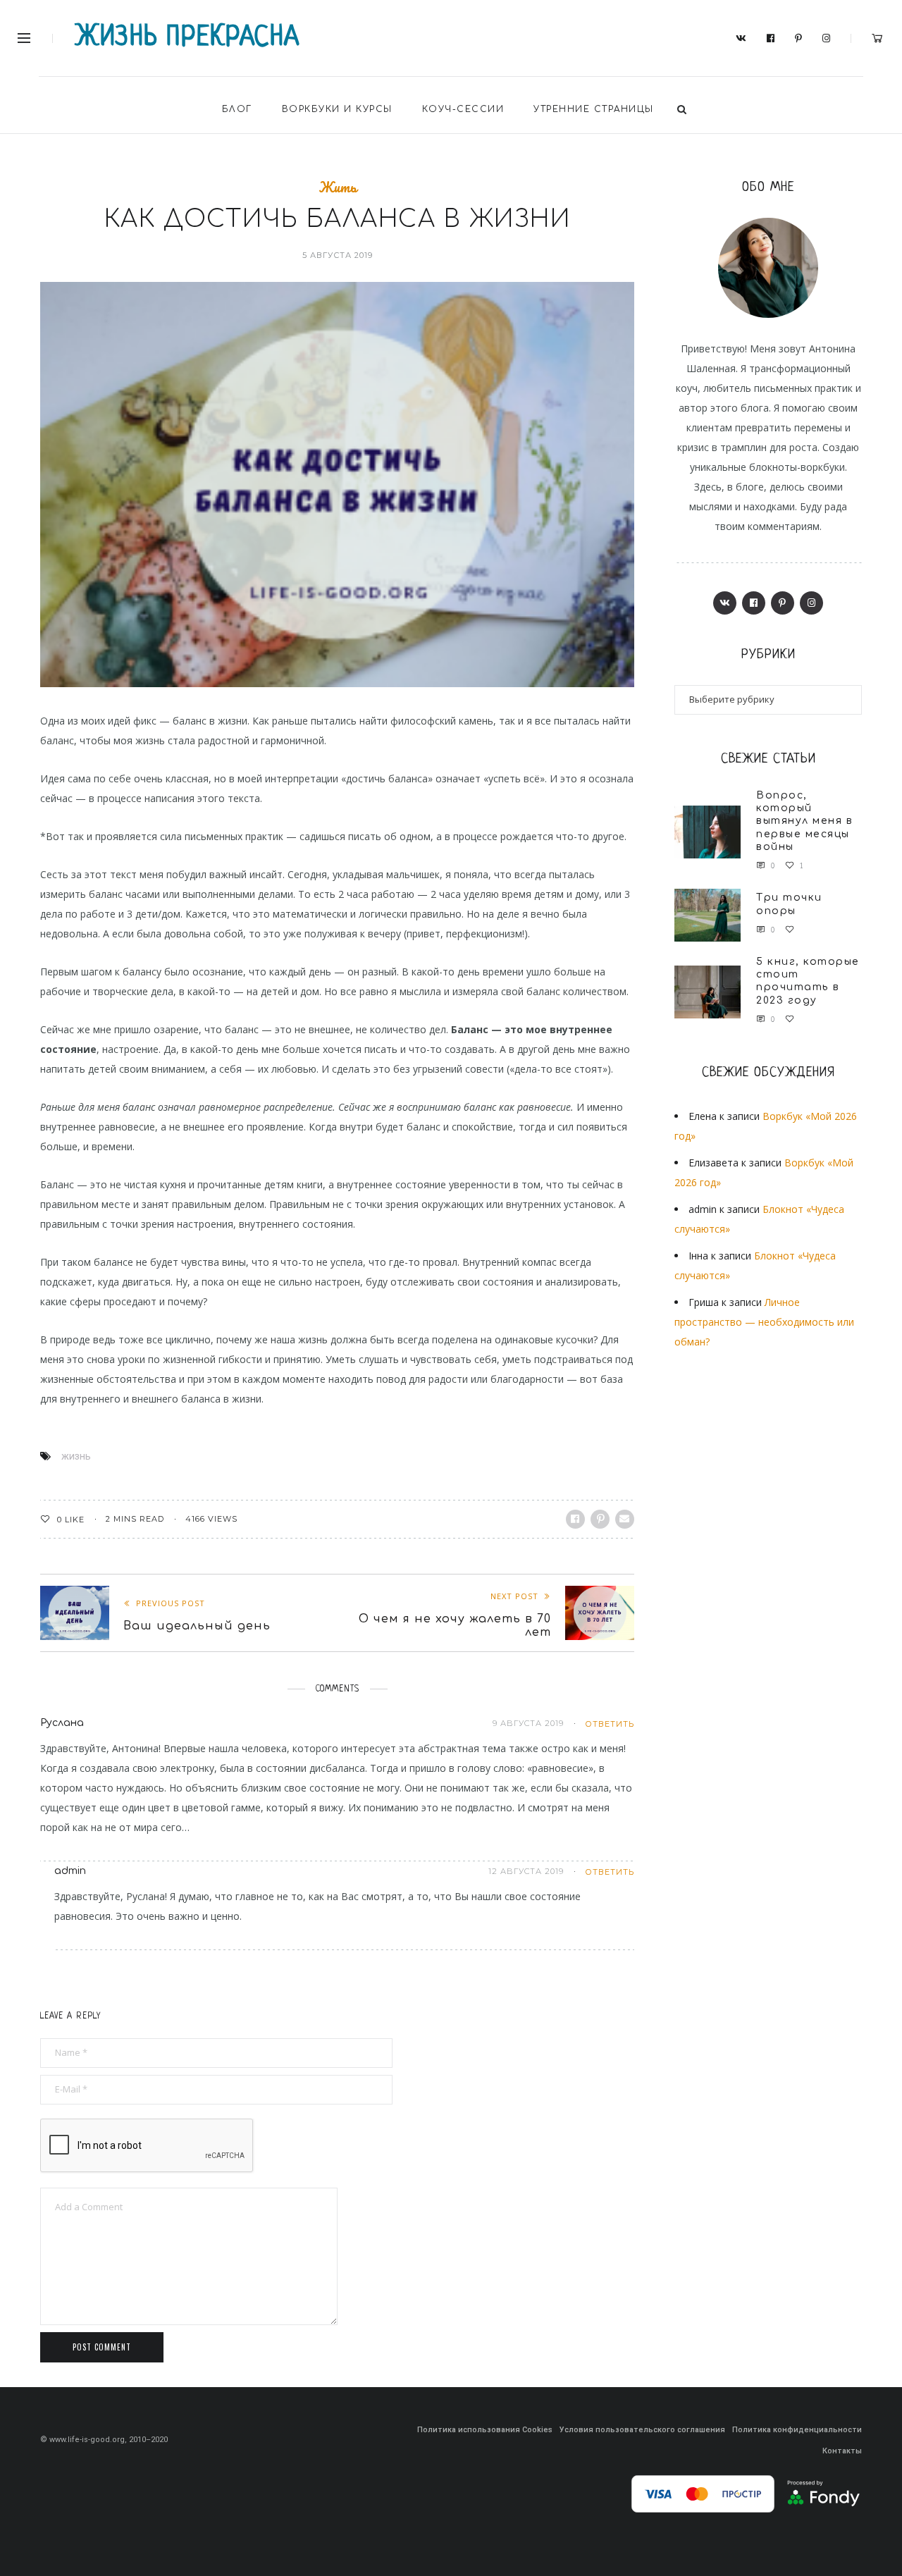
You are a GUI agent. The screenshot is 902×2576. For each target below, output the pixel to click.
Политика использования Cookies (485, 2430)
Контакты (842, 2451)
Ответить (610, 1724)
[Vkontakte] (741, 39)
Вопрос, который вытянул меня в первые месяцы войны (804, 821)
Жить (338, 187)
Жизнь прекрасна (188, 38)
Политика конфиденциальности (797, 2430)
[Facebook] (771, 39)
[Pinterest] (799, 39)
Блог (237, 109)
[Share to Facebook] (575, 1519)
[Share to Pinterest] (600, 1519)
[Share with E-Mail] (625, 1519)
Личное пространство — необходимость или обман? (764, 1322)
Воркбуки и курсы (337, 109)
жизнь (76, 1456)
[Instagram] (827, 39)
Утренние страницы (594, 109)
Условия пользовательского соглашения (642, 2430)
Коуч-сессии (463, 109)
